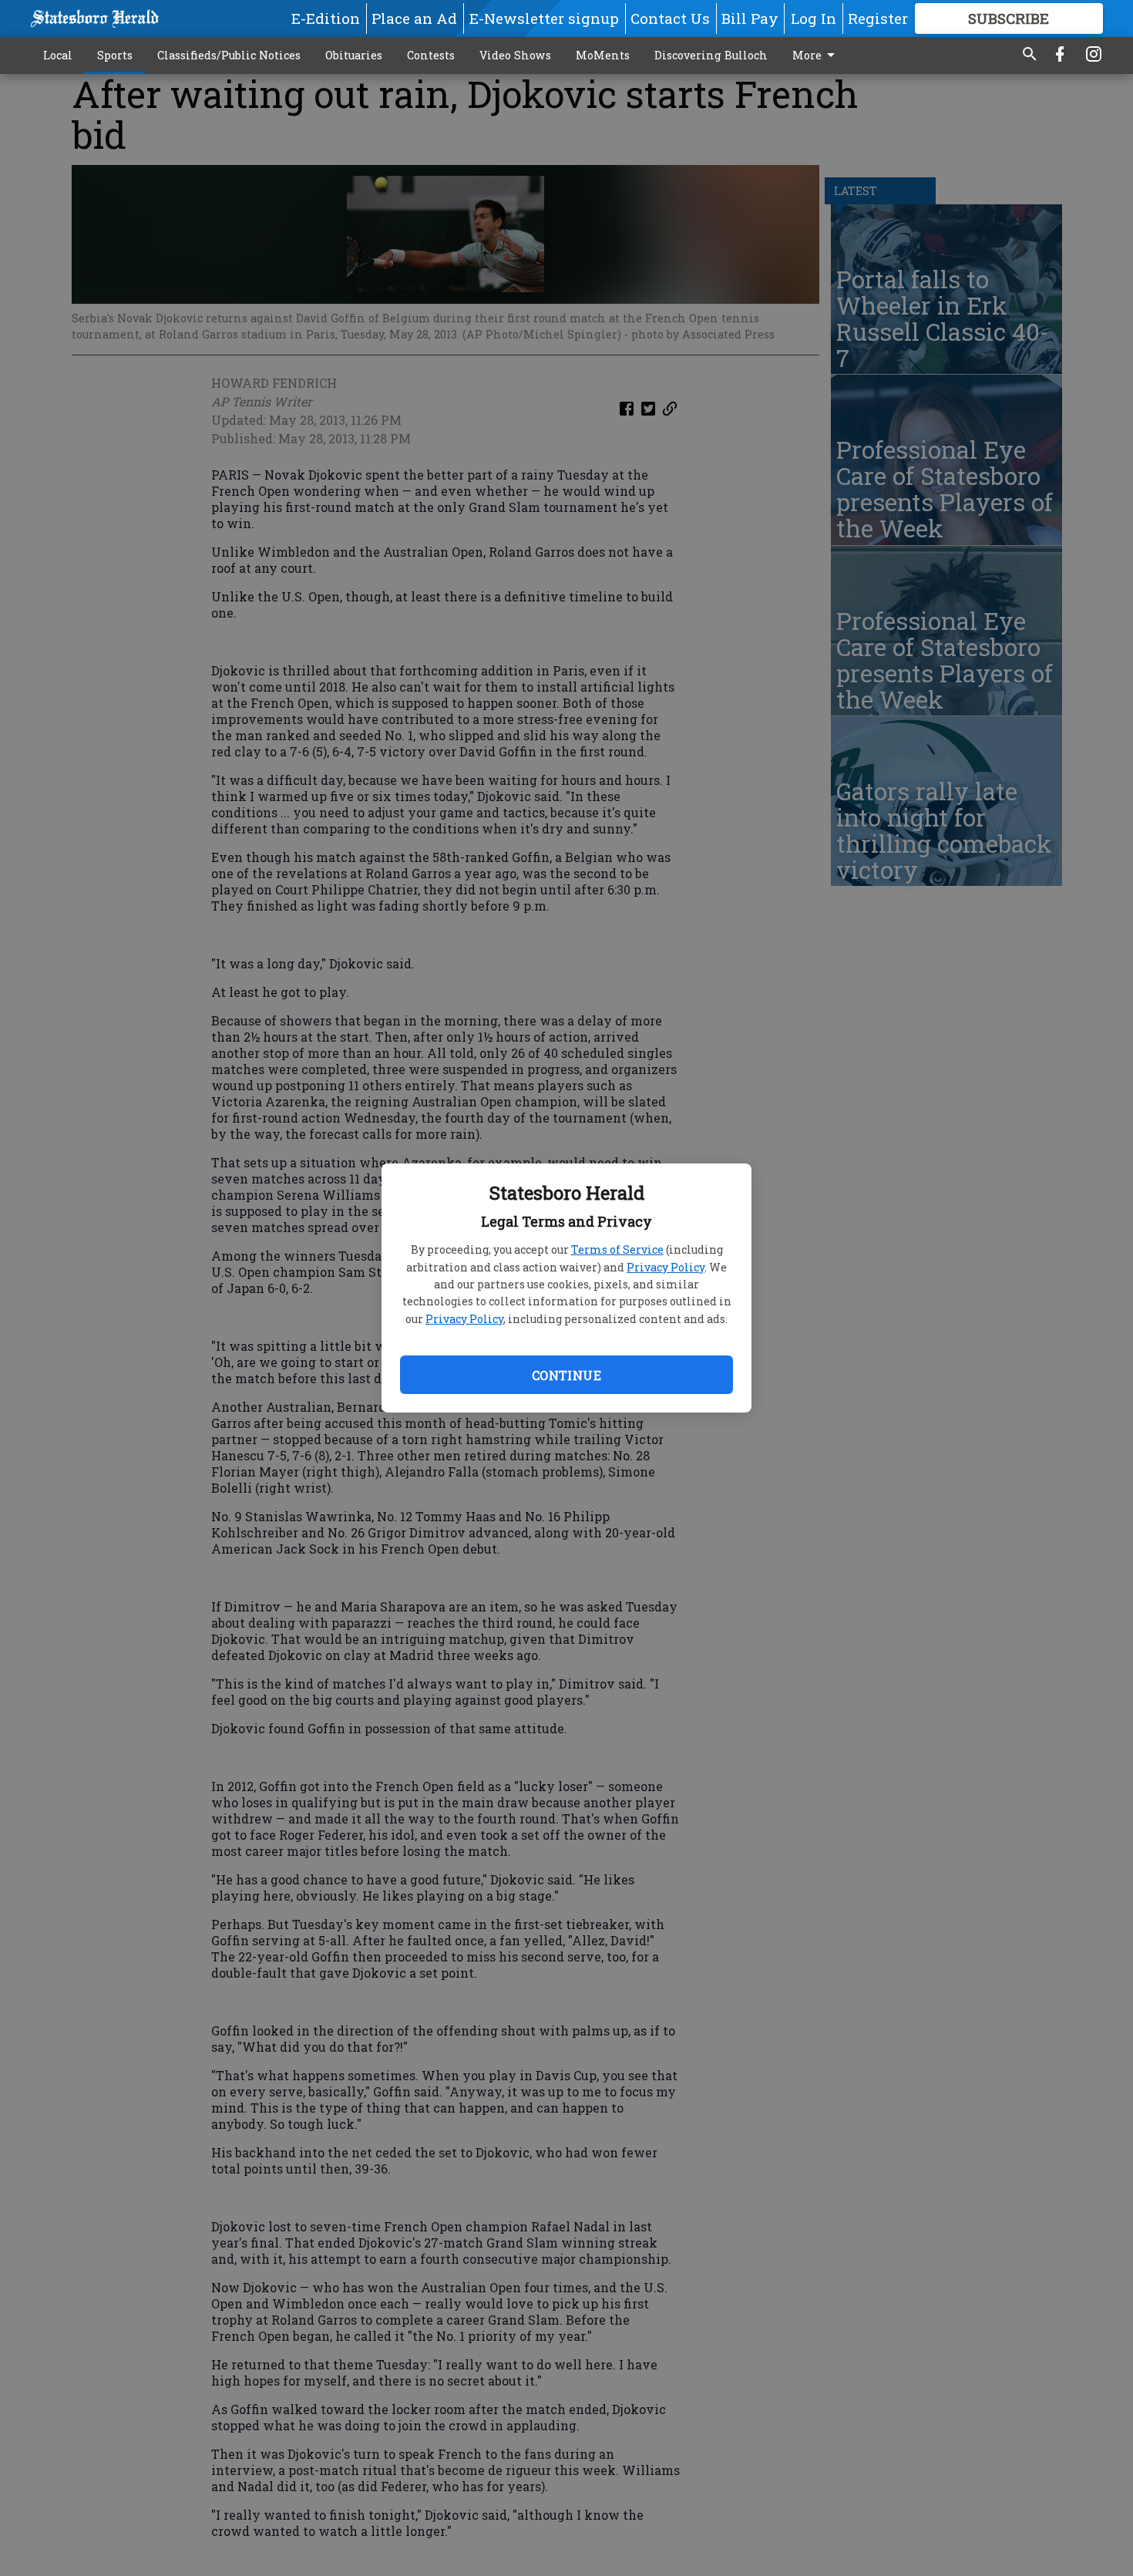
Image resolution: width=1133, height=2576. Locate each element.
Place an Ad (414, 18)
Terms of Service (617, 1249)
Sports (115, 55)
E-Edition (326, 18)
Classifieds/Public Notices (229, 55)
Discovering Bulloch (711, 55)
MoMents (603, 55)
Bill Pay (750, 18)
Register (878, 18)
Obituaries (354, 55)
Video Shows (515, 55)
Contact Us (670, 18)
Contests (431, 55)
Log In (814, 18)
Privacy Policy (666, 1267)
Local (58, 55)
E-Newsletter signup (544, 18)
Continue (566, 1375)
